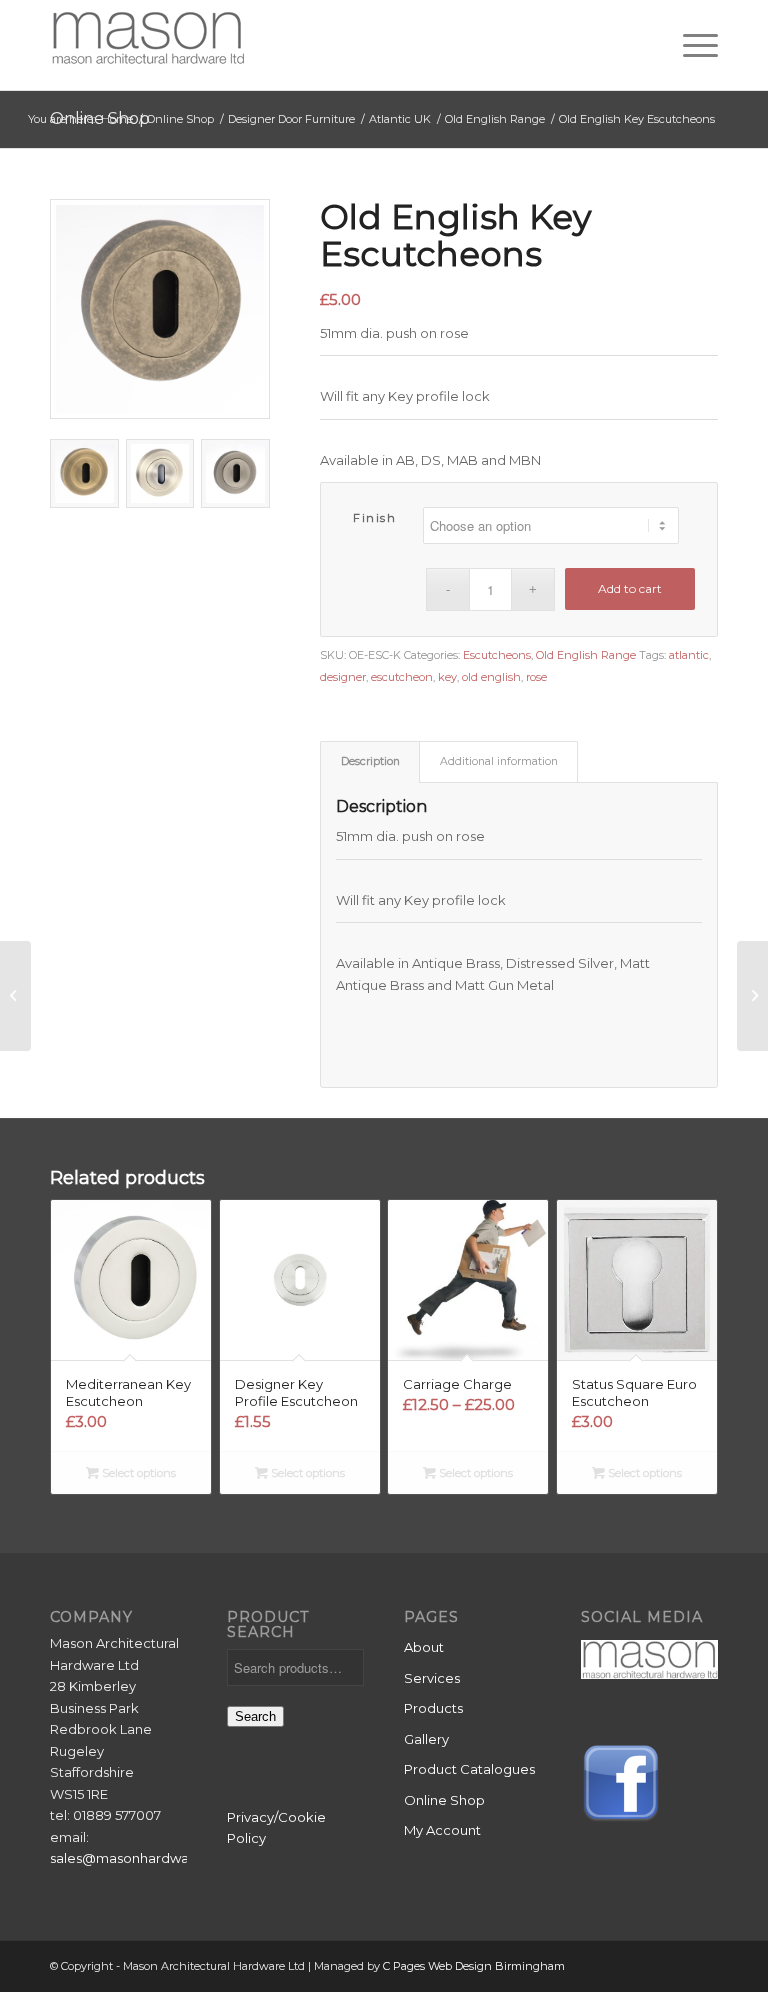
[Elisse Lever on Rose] (15, 996)
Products (433, 1708)
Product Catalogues (469, 1769)
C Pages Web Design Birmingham (474, 1966)
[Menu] (690, 45)
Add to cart (630, 588)
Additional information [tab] (499, 761)
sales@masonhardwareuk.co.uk (154, 1858)
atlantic (689, 655)
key (447, 677)
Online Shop (444, 1800)
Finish (374, 518)
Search (255, 1716)
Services (432, 1678)
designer (343, 677)
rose (536, 677)
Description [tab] (370, 761)
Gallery (426, 1739)
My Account (442, 1830)
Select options (137, 1473)
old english (491, 677)
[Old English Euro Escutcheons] (752, 996)
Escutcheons (497, 655)
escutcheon (402, 677)
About (424, 1647)
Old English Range (586, 655)
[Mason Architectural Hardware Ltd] (147, 45)
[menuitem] (690, 45)
